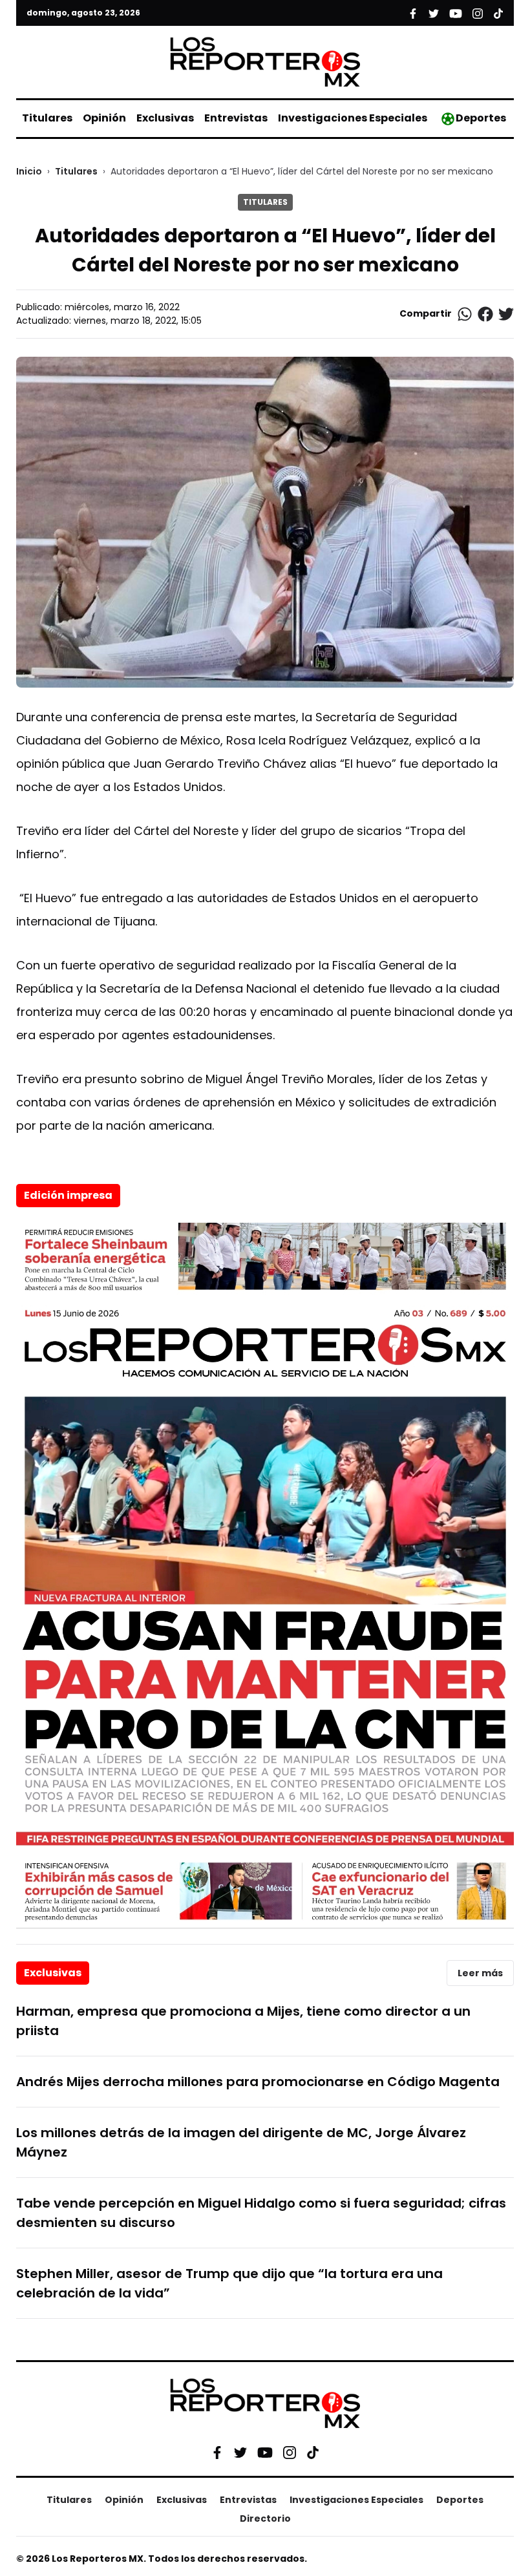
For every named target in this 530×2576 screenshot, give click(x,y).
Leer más (480, 1973)
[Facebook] (217, 2453)
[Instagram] (290, 2453)
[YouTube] (265, 2453)
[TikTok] (313, 2453)
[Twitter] (240, 2453)
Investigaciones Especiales (353, 118)
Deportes (481, 118)
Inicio (29, 171)
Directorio (265, 2518)
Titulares (47, 118)
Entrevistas (236, 118)
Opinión (104, 118)
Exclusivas (165, 118)
